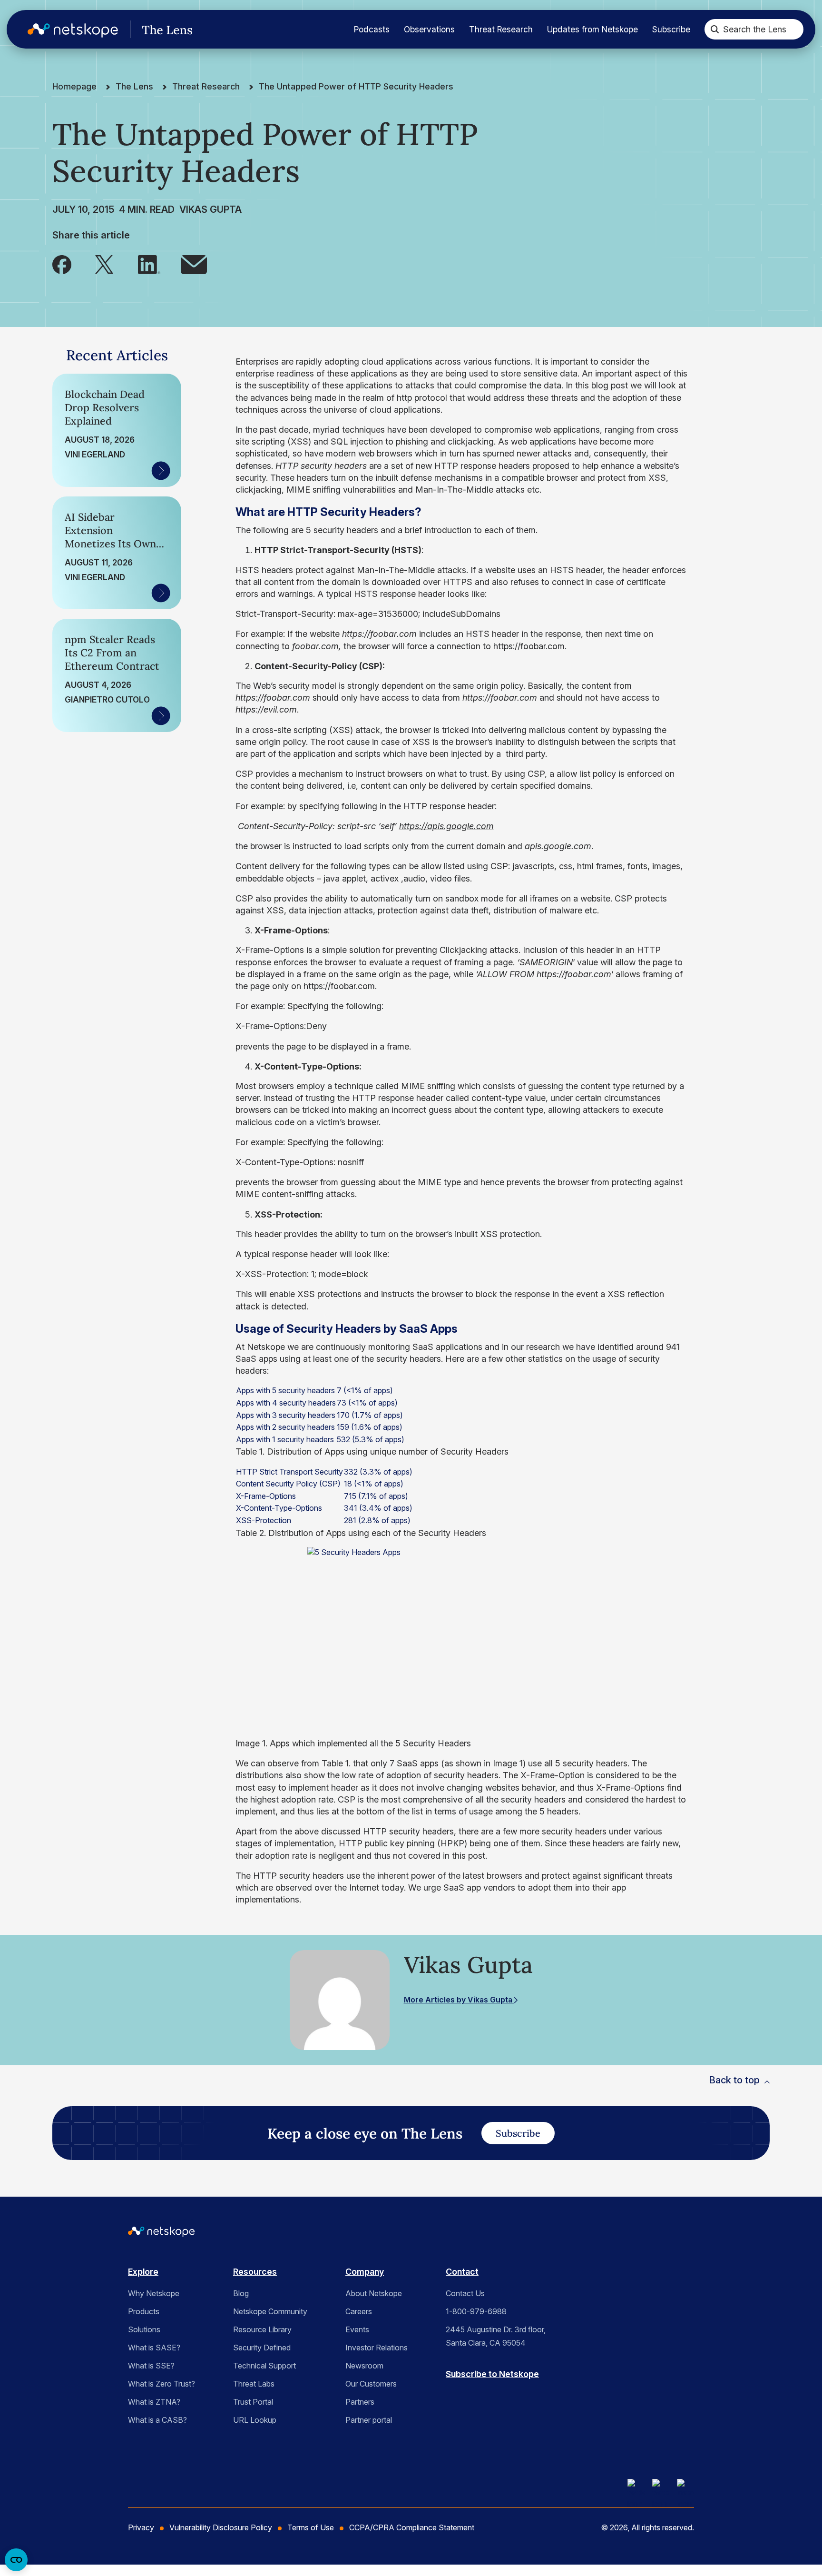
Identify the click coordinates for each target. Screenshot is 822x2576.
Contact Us (465, 2293)
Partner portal (369, 2420)
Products (144, 2311)
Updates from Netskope (592, 29)
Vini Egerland (95, 454)
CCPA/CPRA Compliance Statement (412, 2527)
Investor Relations (377, 2348)
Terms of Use (311, 2527)
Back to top (734, 2080)
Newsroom (364, 2366)
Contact (462, 2272)
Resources (255, 2272)
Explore (143, 2272)
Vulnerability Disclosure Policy (221, 2527)
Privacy (141, 2527)
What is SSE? (151, 2366)
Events (357, 2329)
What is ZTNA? (154, 2402)
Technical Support (264, 2366)
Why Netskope (154, 2293)
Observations (429, 29)
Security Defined (262, 2348)
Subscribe (671, 29)
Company (365, 2272)
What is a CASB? (157, 2420)
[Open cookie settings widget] (16, 2560)
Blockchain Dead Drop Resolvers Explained (105, 407)
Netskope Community (270, 2311)
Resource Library (262, 2329)
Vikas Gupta (210, 209)
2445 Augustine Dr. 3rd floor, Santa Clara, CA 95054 (496, 2336)
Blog (241, 2293)
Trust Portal (253, 2402)
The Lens (134, 86)
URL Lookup (255, 2420)
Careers (359, 2311)
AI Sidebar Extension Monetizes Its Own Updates (110, 530)
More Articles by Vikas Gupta (459, 2000)
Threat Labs (254, 2384)
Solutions (144, 2329)
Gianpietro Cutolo (107, 699)
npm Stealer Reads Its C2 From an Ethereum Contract (112, 653)
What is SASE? (154, 2348)
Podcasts (372, 29)
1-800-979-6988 (476, 2311)
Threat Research (501, 29)
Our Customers (371, 2384)
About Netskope (374, 2293)
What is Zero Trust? (161, 2384)
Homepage (74, 86)
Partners (360, 2402)
